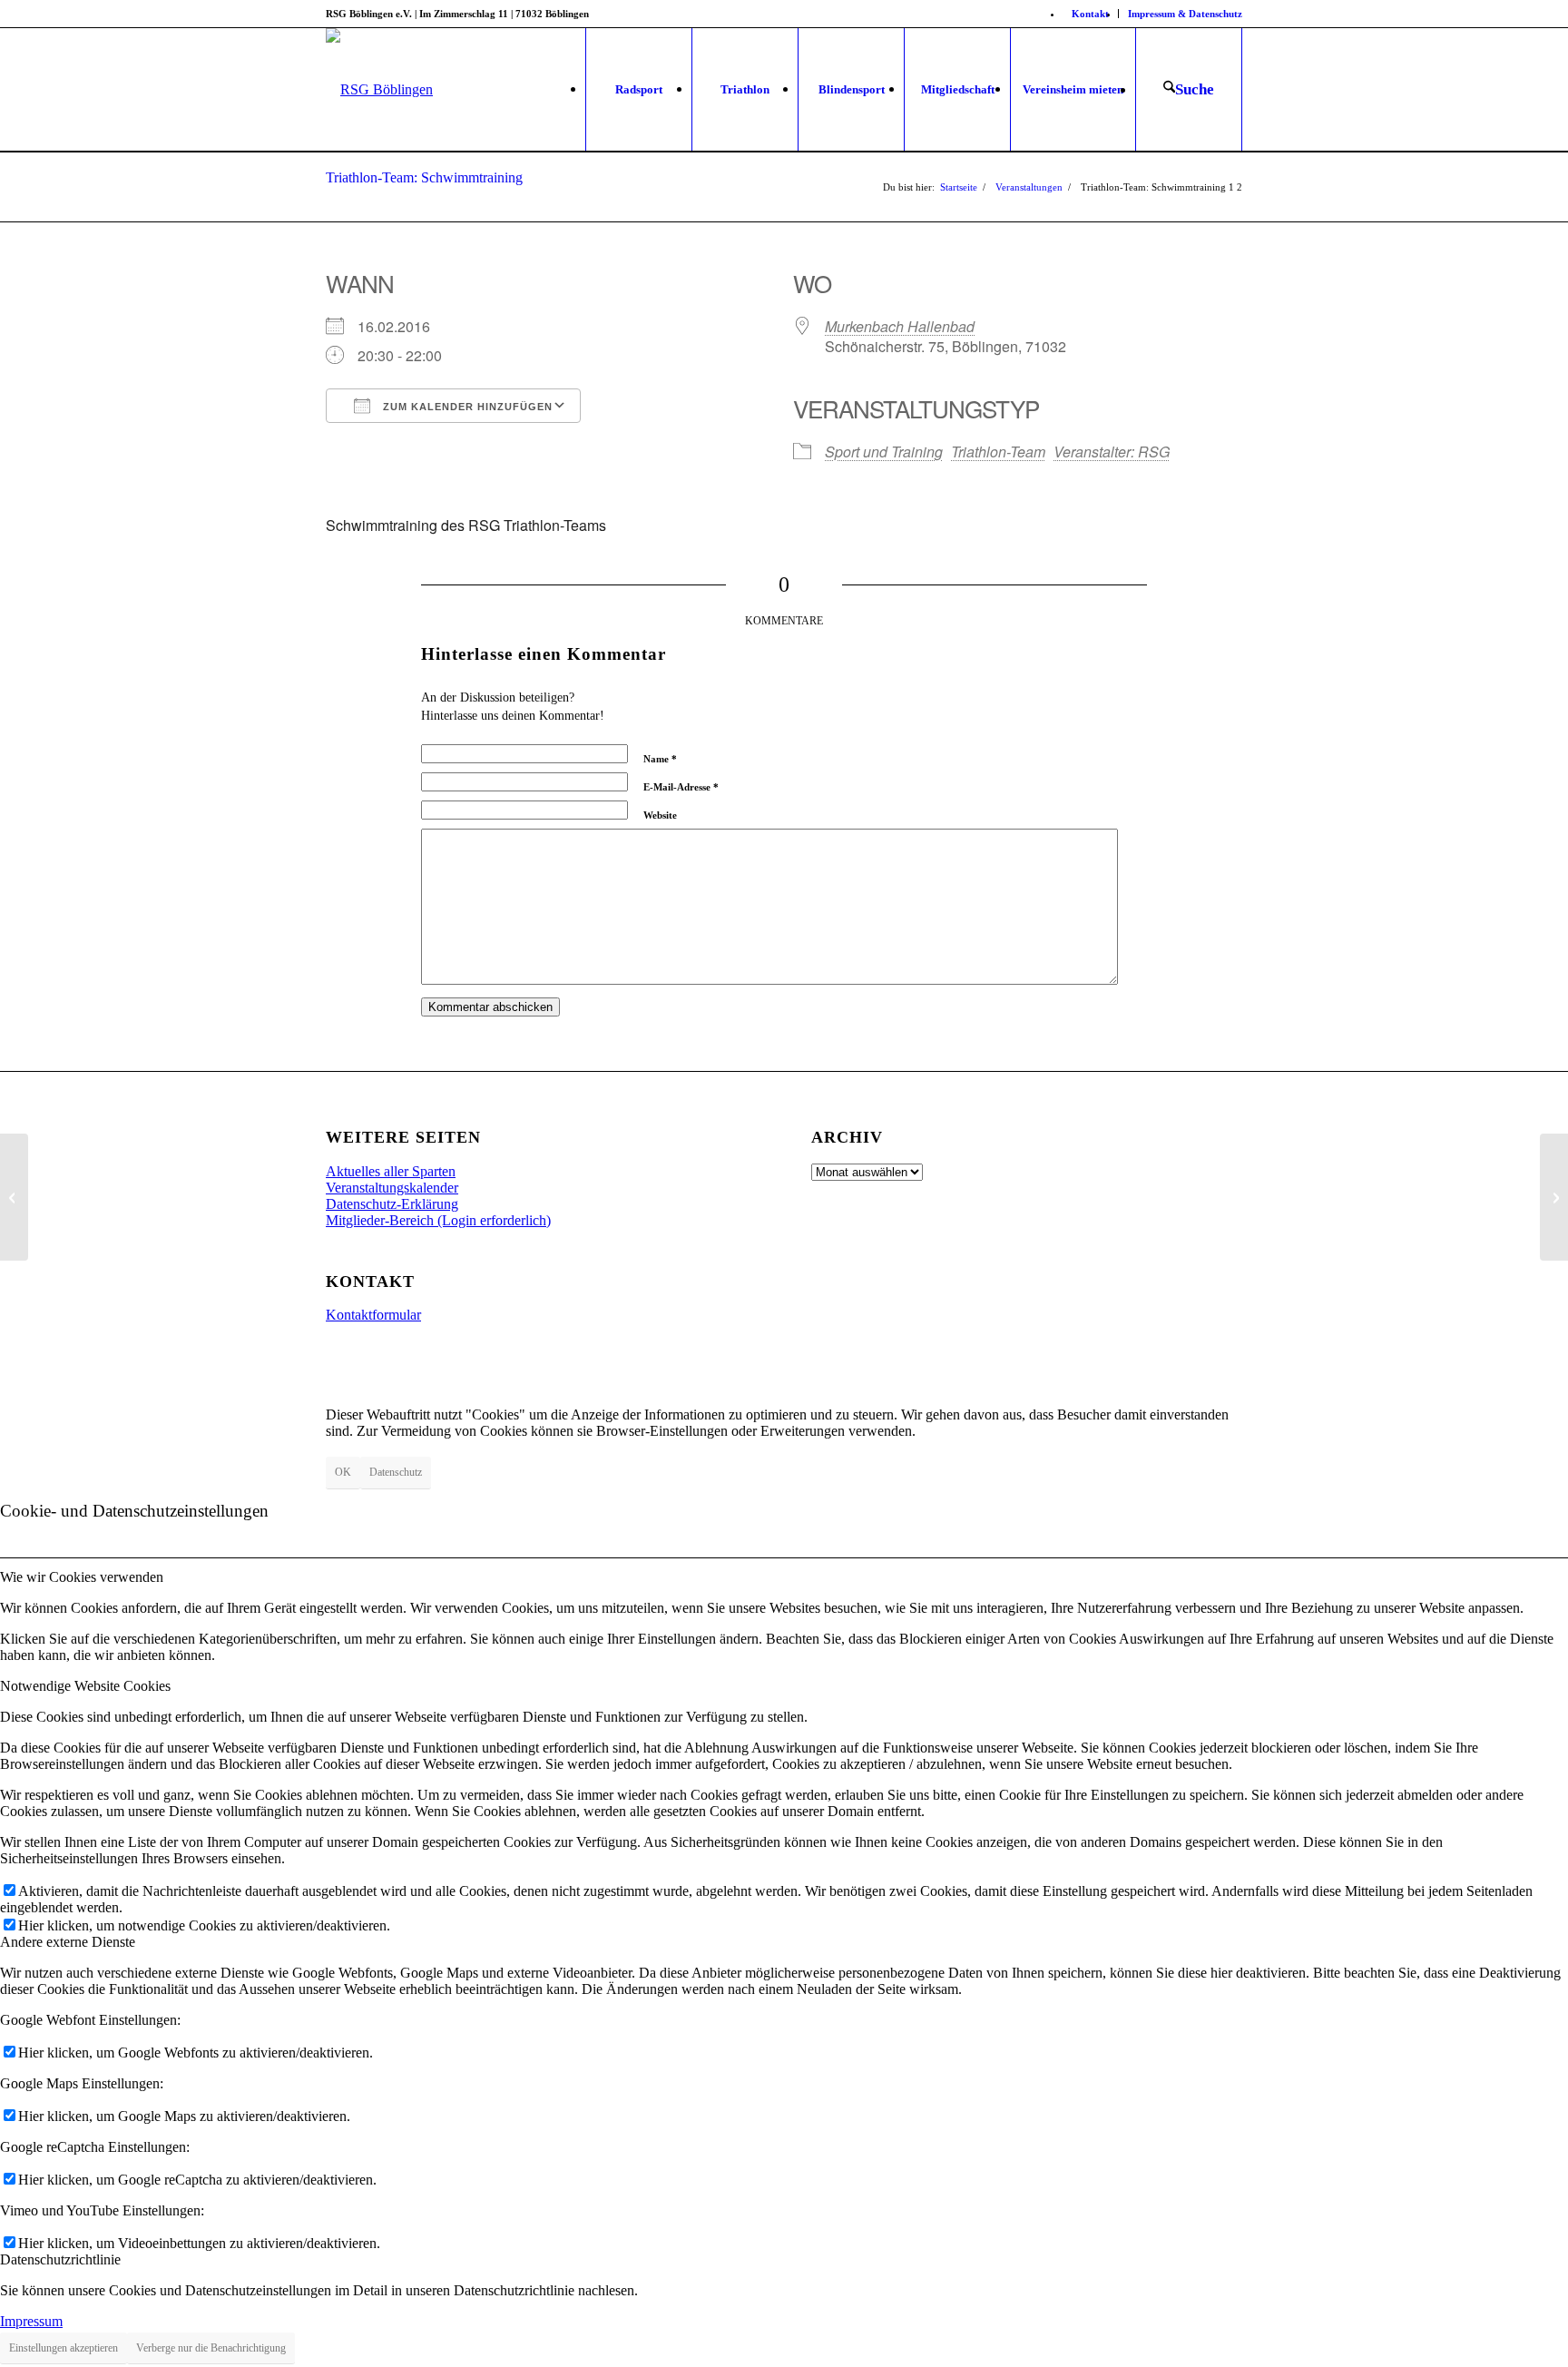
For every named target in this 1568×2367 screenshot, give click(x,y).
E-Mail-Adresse (681, 787)
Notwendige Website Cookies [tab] (85, 1686)
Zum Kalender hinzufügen (466, 407)
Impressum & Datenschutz (1185, 14)
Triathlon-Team (998, 452)
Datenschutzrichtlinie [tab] (60, 2259)
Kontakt (1090, 14)
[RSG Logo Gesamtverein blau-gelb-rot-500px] (379, 89)
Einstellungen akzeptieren (64, 2348)
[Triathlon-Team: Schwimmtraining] (14, 1197)
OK (343, 1472)
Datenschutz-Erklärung (392, 1204)
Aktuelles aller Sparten (391, 1171)
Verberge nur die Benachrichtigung (211, 2348)
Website (660, 815)
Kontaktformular (373, 1315)
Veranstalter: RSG (1112, 452)
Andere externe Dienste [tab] (68, 1942)
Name (660, 759)
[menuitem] (1091, 14)
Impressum (31, 2321)
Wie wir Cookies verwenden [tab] (82, 1577)
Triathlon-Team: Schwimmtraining (424, 177)
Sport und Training (884, 452)
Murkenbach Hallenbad (900, 326)
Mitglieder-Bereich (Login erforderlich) (438, 1220)
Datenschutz (396, 1472)
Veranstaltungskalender (392, 1188)
